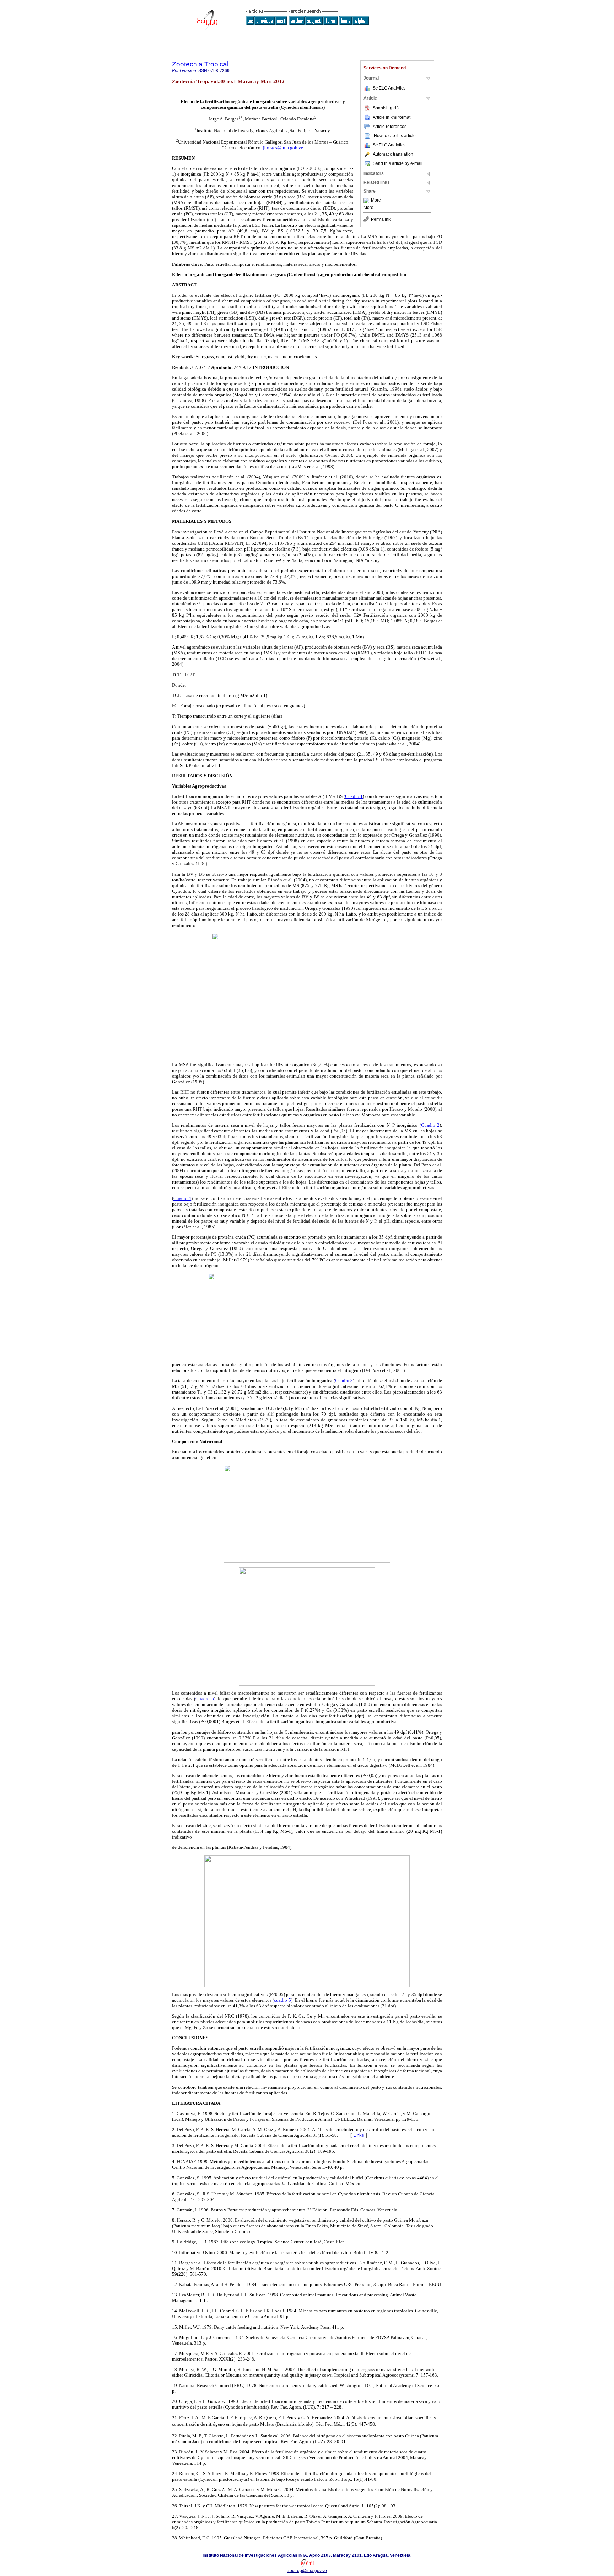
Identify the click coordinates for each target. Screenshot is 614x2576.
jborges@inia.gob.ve (283, 148)
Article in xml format (392, 117)
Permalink (381, 219)
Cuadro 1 (354, 796)
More (376, 200)
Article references (390, 127)
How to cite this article (395, 136)
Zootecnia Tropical (200, 64)
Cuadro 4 (182, 1198)
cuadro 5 (282, 2000)
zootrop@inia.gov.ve (307, 2571)
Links (359, 2135)
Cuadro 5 (205, 1699)
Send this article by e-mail (398, 163)
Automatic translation (393, 154)
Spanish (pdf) (386, 108)
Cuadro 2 (430, 1125)
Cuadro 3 (344, 1381)
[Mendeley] (367, 200)
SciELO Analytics (389, 88)
